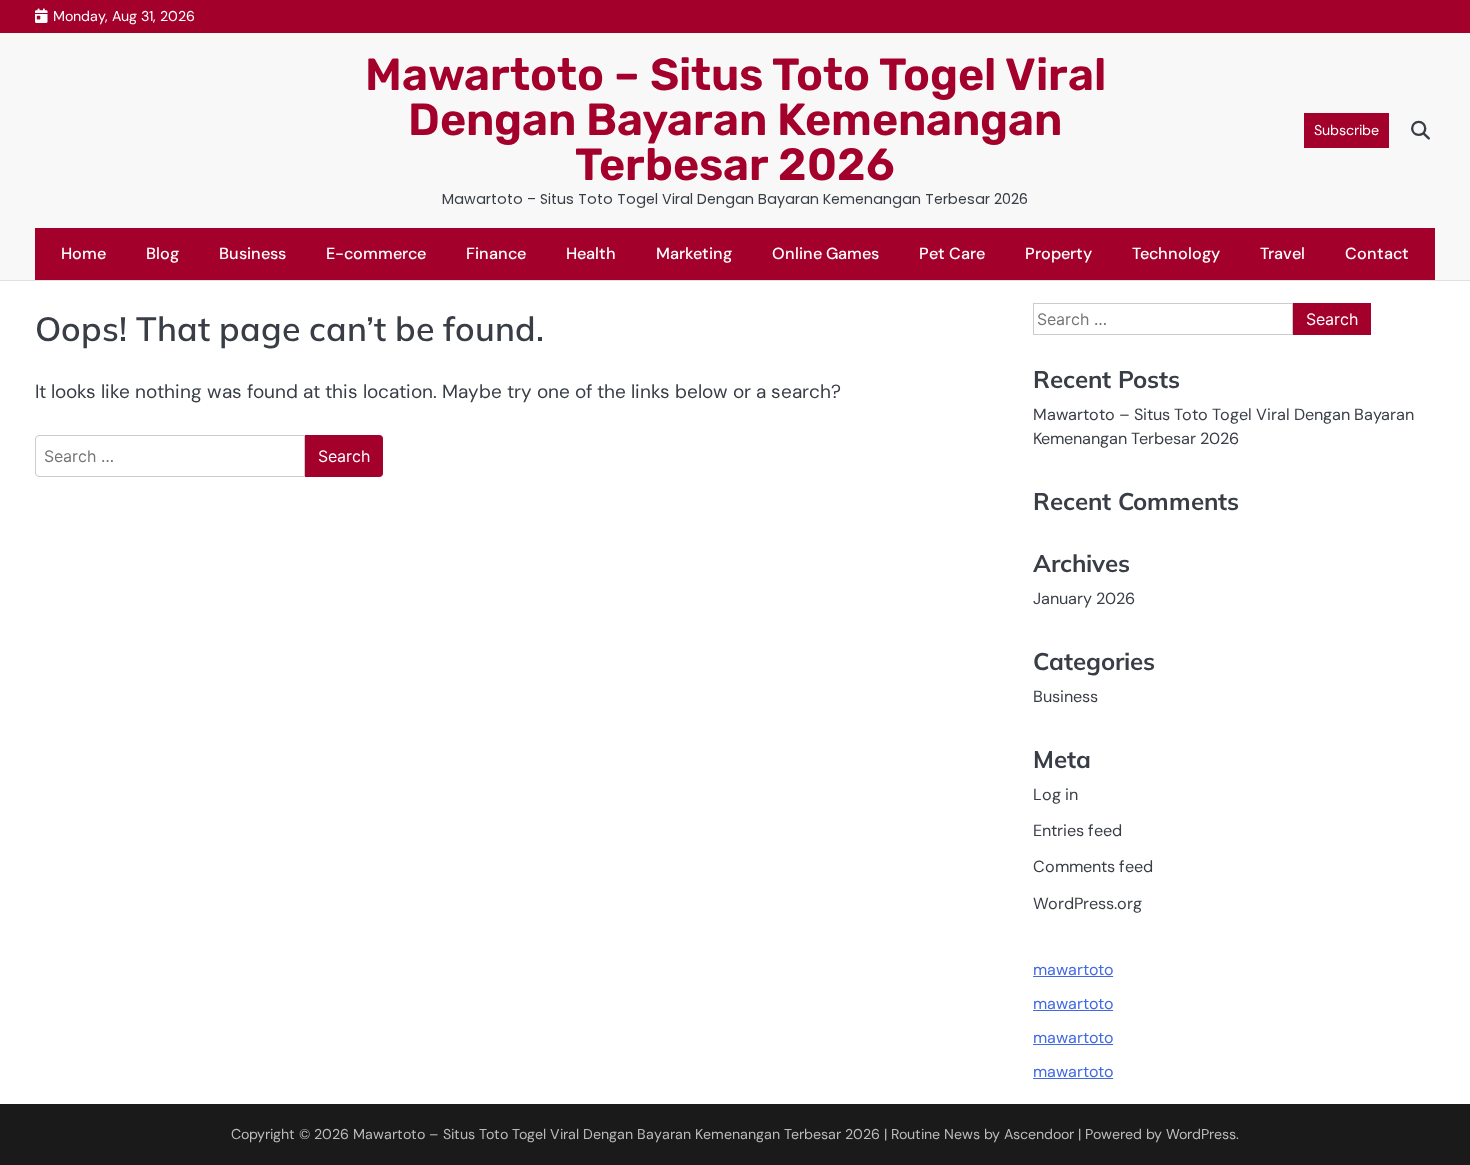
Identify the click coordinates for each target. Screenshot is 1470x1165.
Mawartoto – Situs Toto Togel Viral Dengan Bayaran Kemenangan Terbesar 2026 (735, 119)
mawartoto (1073, 969)
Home (83, 253)
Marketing (694, 253)
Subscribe (1346, 130)
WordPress (1201, 1134)
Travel (1282, 253)
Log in (1055, 794)
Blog (162, 253)
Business (252, 253)
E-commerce (376, 253)
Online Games (825, 253)
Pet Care (952, 253)
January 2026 (1084, 598)
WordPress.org (1087, 903)
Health (591, 253)
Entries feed (1077, 830)
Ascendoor (1039, 1134)
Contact (1377, 253)
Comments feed (1093, 866)
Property (1058, 253)
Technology (1176, 253)
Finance (496, 253)
